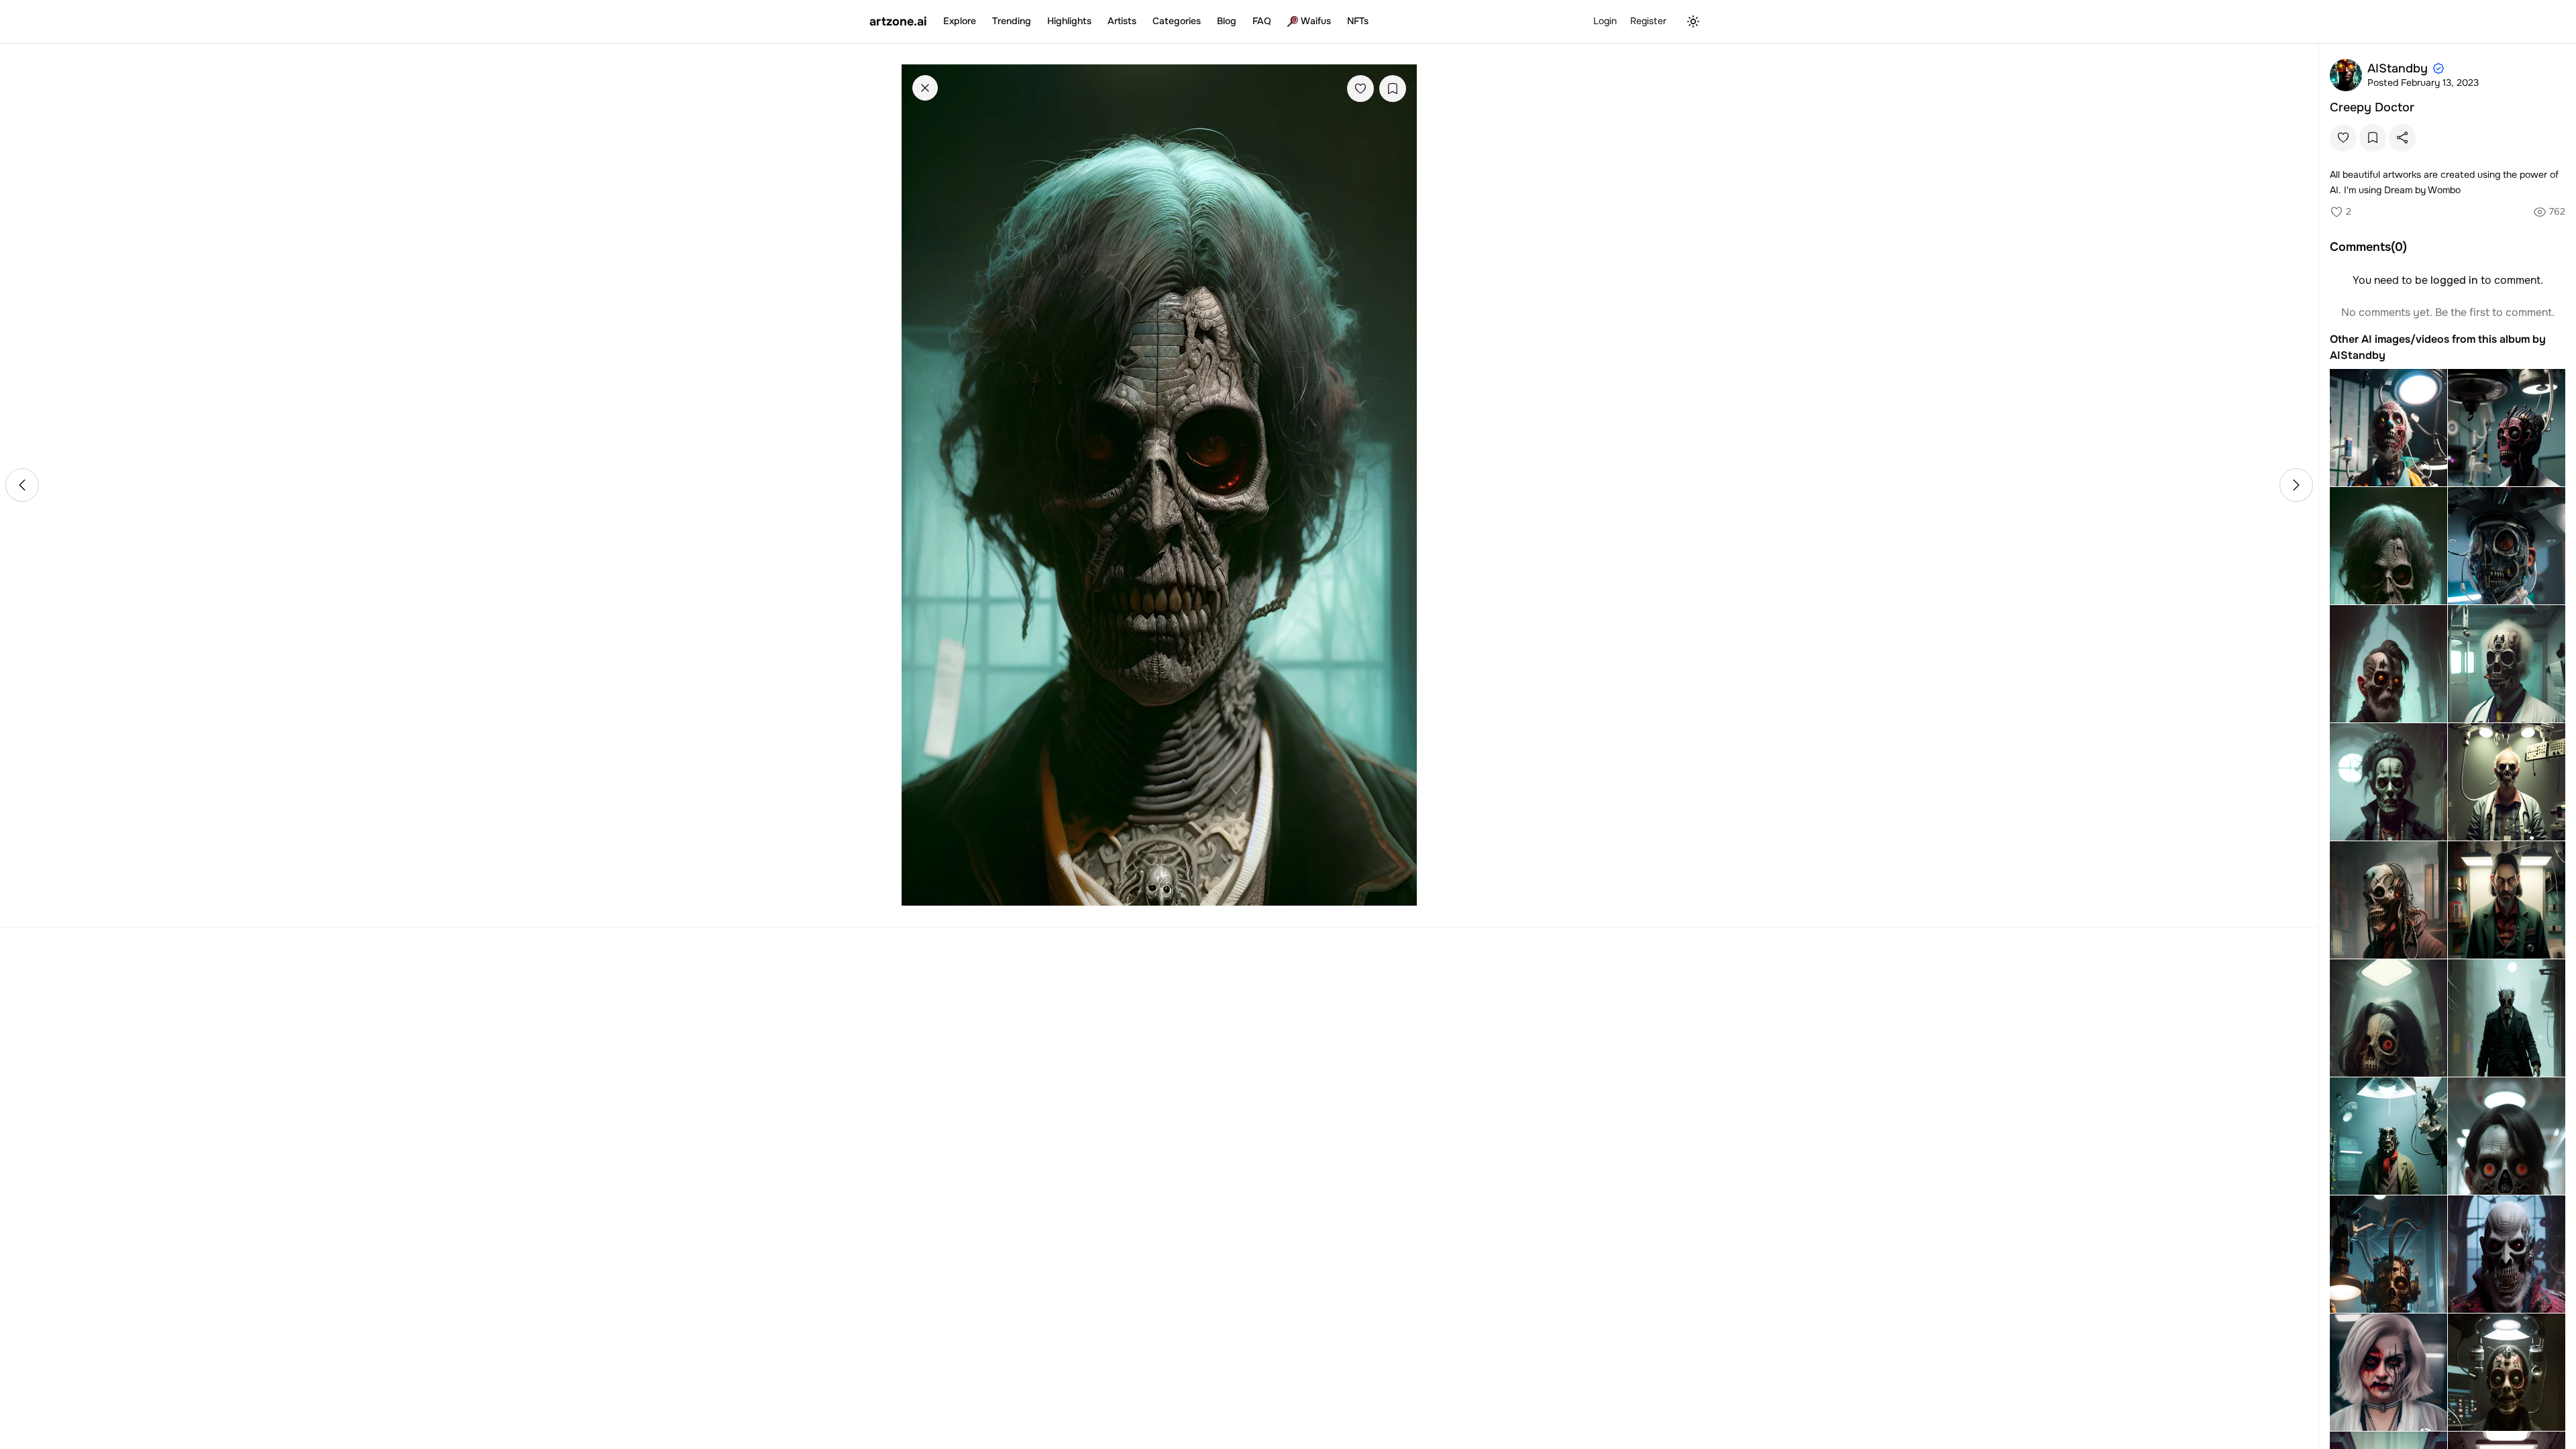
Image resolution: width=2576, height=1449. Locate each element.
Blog (1227, 21)
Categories (1177, 21)
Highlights (1069, 21)
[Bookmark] (1393, 89)
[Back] (925, 88)
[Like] (1360, 89)
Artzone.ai (898, 21)
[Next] (2296, 485)
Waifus (1316, 21)
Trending (1012, 21)
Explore (960, 21)
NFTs (1358, 21)
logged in (2454, 280)
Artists (1122, 21)
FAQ (1262, 21)
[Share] (2402, 138)
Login (1605, 21)
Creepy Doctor (2372, 107)
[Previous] (22, 485)
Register (1648, 21)
